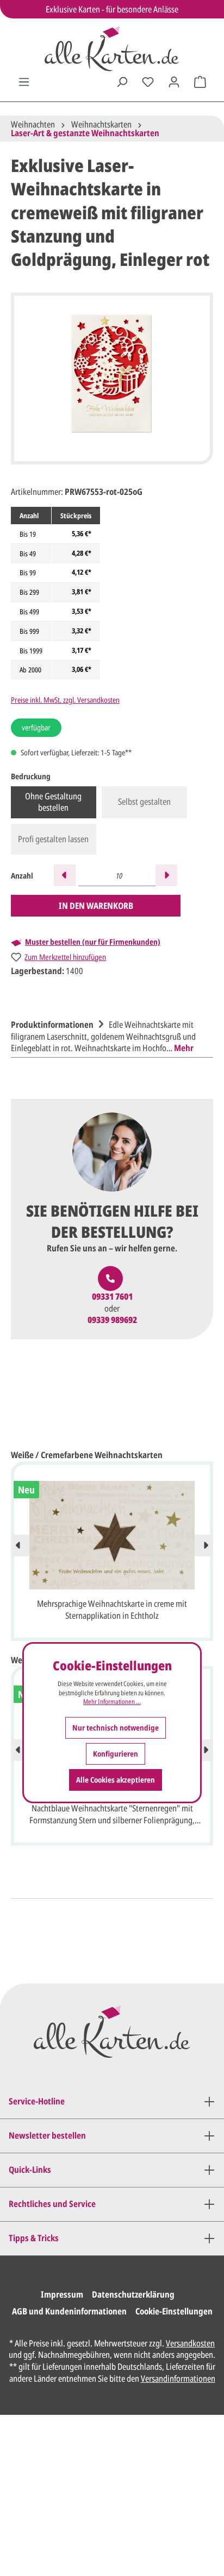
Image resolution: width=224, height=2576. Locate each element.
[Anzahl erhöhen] (166, 875)
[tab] (109, 1035)
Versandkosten (190, 2343)
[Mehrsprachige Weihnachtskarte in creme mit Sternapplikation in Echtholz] (112, 1535)
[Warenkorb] (200, 82)
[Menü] (24, 82)
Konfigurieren (116, 1754)
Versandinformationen (178, 2378)
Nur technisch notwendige (116, 1728)
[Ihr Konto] (174, 82)
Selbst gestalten (144, 802)
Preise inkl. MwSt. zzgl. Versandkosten (65, 700)
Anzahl (22, 876)
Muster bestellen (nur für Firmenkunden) (93, 942)
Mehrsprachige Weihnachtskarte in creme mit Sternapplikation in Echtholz (112, 1610)
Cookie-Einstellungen (174, 2311)
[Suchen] (122, 82)
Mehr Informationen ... (112, 1702)
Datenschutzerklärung (133, 2294)
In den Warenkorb (96, 906)
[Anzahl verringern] (65, 875)
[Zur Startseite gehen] (112, 49)
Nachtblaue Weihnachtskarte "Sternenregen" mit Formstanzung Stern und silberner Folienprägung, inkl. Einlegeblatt (112, 1815)
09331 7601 (112, 1297)
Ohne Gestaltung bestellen (53, 802)
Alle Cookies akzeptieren (116, 1780)
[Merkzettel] (148, 82)
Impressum (62, 2294)
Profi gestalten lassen (53, 839)
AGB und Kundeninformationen (69, 2311)
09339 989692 (112, 1320)
